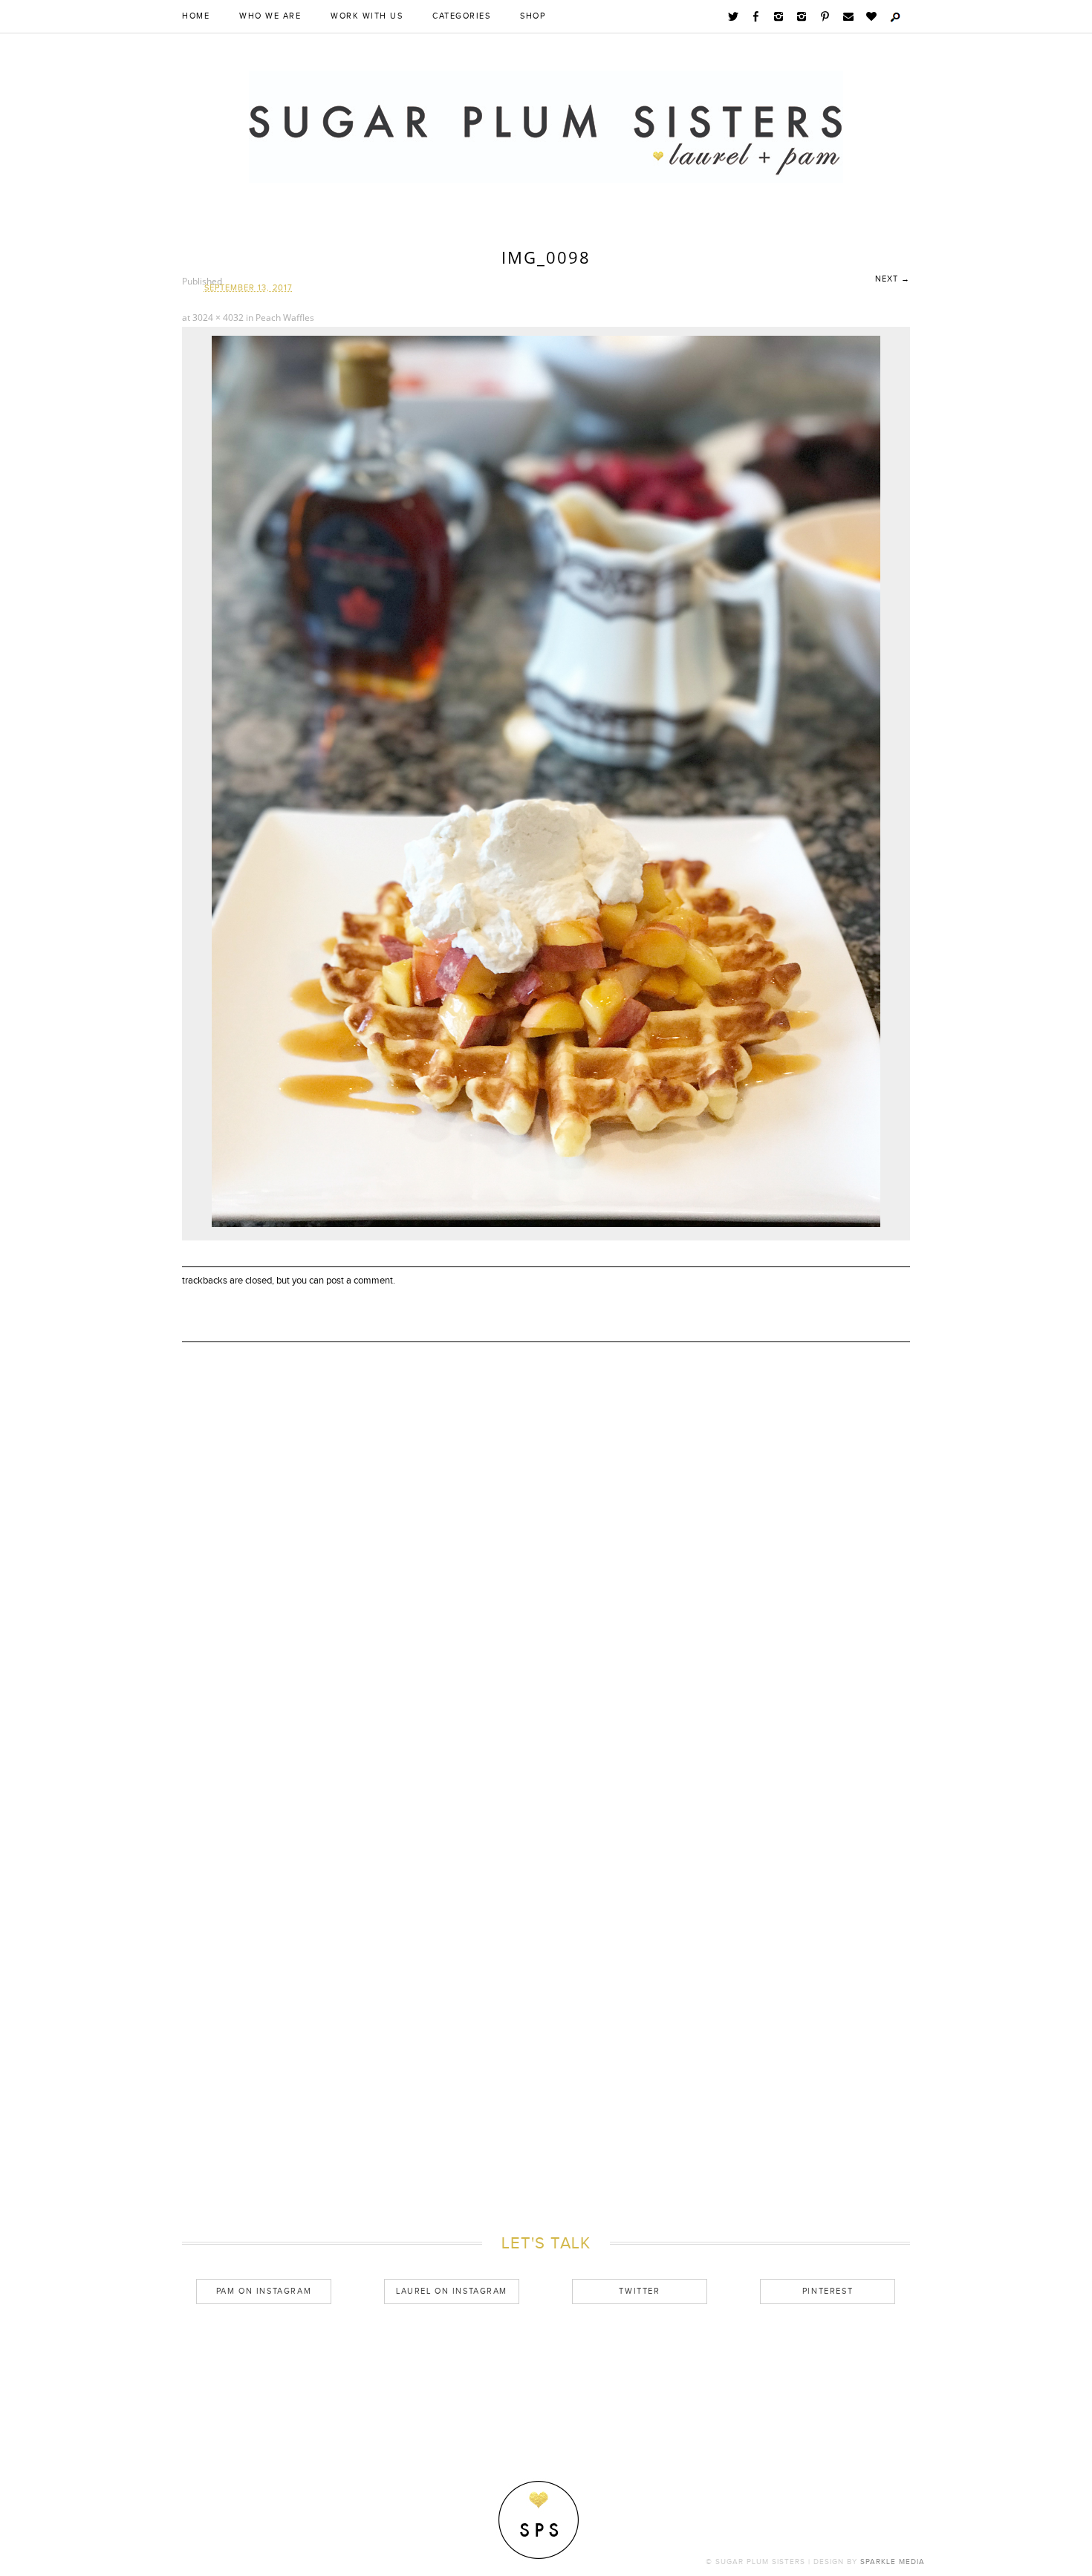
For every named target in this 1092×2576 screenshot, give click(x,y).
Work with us (367, 16)
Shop (533, 16)
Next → (893, 279)
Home (196, 16)
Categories (461, 16)
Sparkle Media (893, 2562)
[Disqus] (546, 1600)
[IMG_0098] (546, 1224)
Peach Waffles (285, 318)
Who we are (270, 16)
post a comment (360, 1281)
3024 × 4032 (218, 318)
